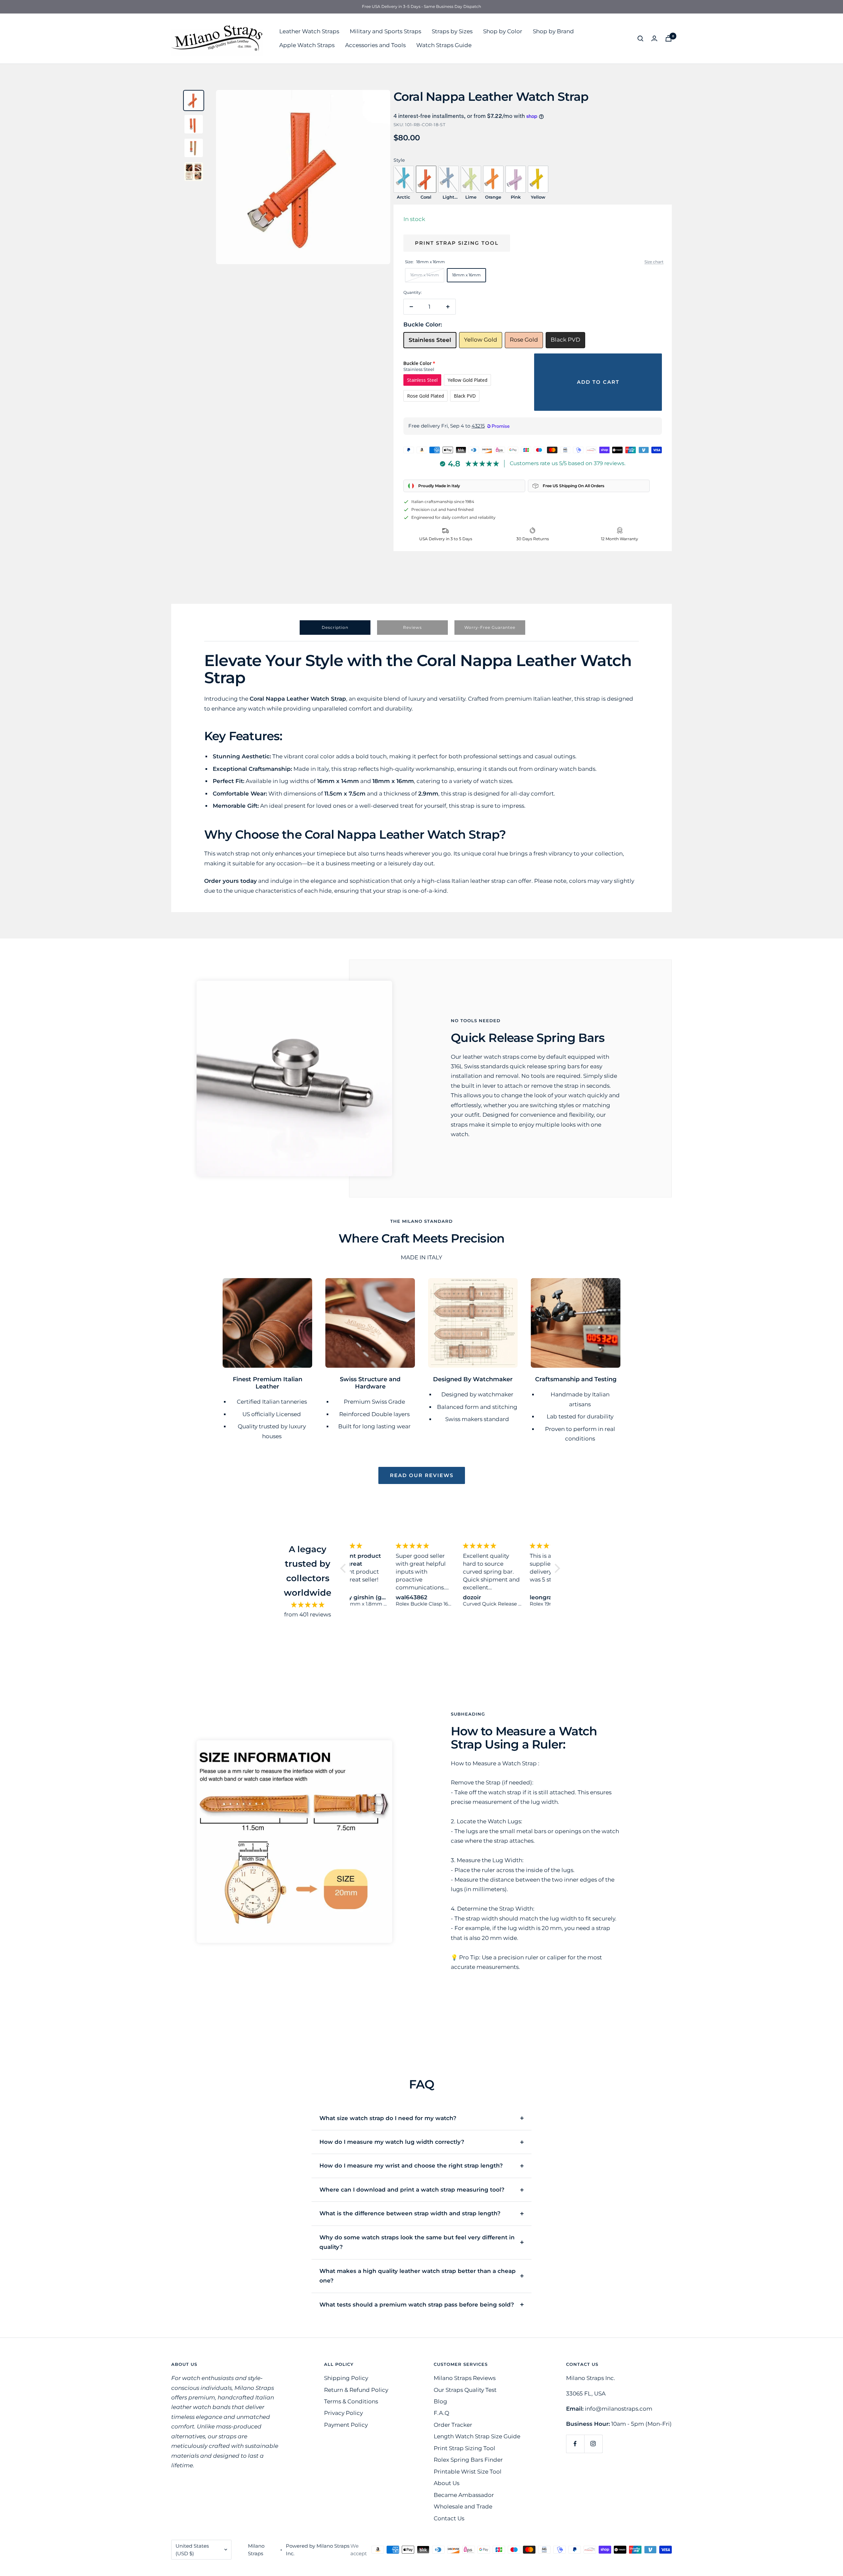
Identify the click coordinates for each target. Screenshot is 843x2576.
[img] (308, 1605)
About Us (447, 2483)
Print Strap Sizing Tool (457, 243)
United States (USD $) (192, 2550)
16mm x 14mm (425, 275)
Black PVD (565, 340)
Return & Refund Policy (356, 2390)
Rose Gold (524, 340)
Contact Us (449, 2518)
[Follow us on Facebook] (575, 2444)
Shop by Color (503, 31)
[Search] (640, 39)
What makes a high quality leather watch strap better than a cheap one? (418, 2276)
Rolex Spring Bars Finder (468, 2460)
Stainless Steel (430, 340)
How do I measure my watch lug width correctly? (392, 2142)
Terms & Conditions (351, 2401)
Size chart (654, 262)
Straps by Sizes (452, 31)
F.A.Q (441, 2413)
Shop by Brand (553, 31)
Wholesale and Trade (463, 2506)
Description (335, 627)
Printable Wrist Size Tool (468, 2472)
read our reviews (422, 1475)
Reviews (412, 627)
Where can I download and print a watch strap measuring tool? (412, 2190)
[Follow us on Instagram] (593, 2444)
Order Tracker (453, 2425)
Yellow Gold (481, 340)
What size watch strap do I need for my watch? (388, 2118)
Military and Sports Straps (385, 31)
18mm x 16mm (466, 275)
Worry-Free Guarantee (490, 627)
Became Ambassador (464, 2495)
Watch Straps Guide (444, 45)
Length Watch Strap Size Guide (477, 2436)
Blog (440, 2401)
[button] (345, 1568)
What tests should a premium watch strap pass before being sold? (417, 2305)
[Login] (654, 38)
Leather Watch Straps (309, 31)
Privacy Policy (343, 2413)
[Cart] (668, 38)
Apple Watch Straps (307, 45)
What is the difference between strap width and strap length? (410, 2213)
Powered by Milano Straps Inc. (318, 2550)
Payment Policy (346, 2425)
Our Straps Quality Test (465, 2390)
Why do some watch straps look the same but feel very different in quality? (417, 2242)
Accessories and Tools (375, 45)
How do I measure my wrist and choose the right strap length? (411, 2166)
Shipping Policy (346, 2378)
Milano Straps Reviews (465, 2378)
